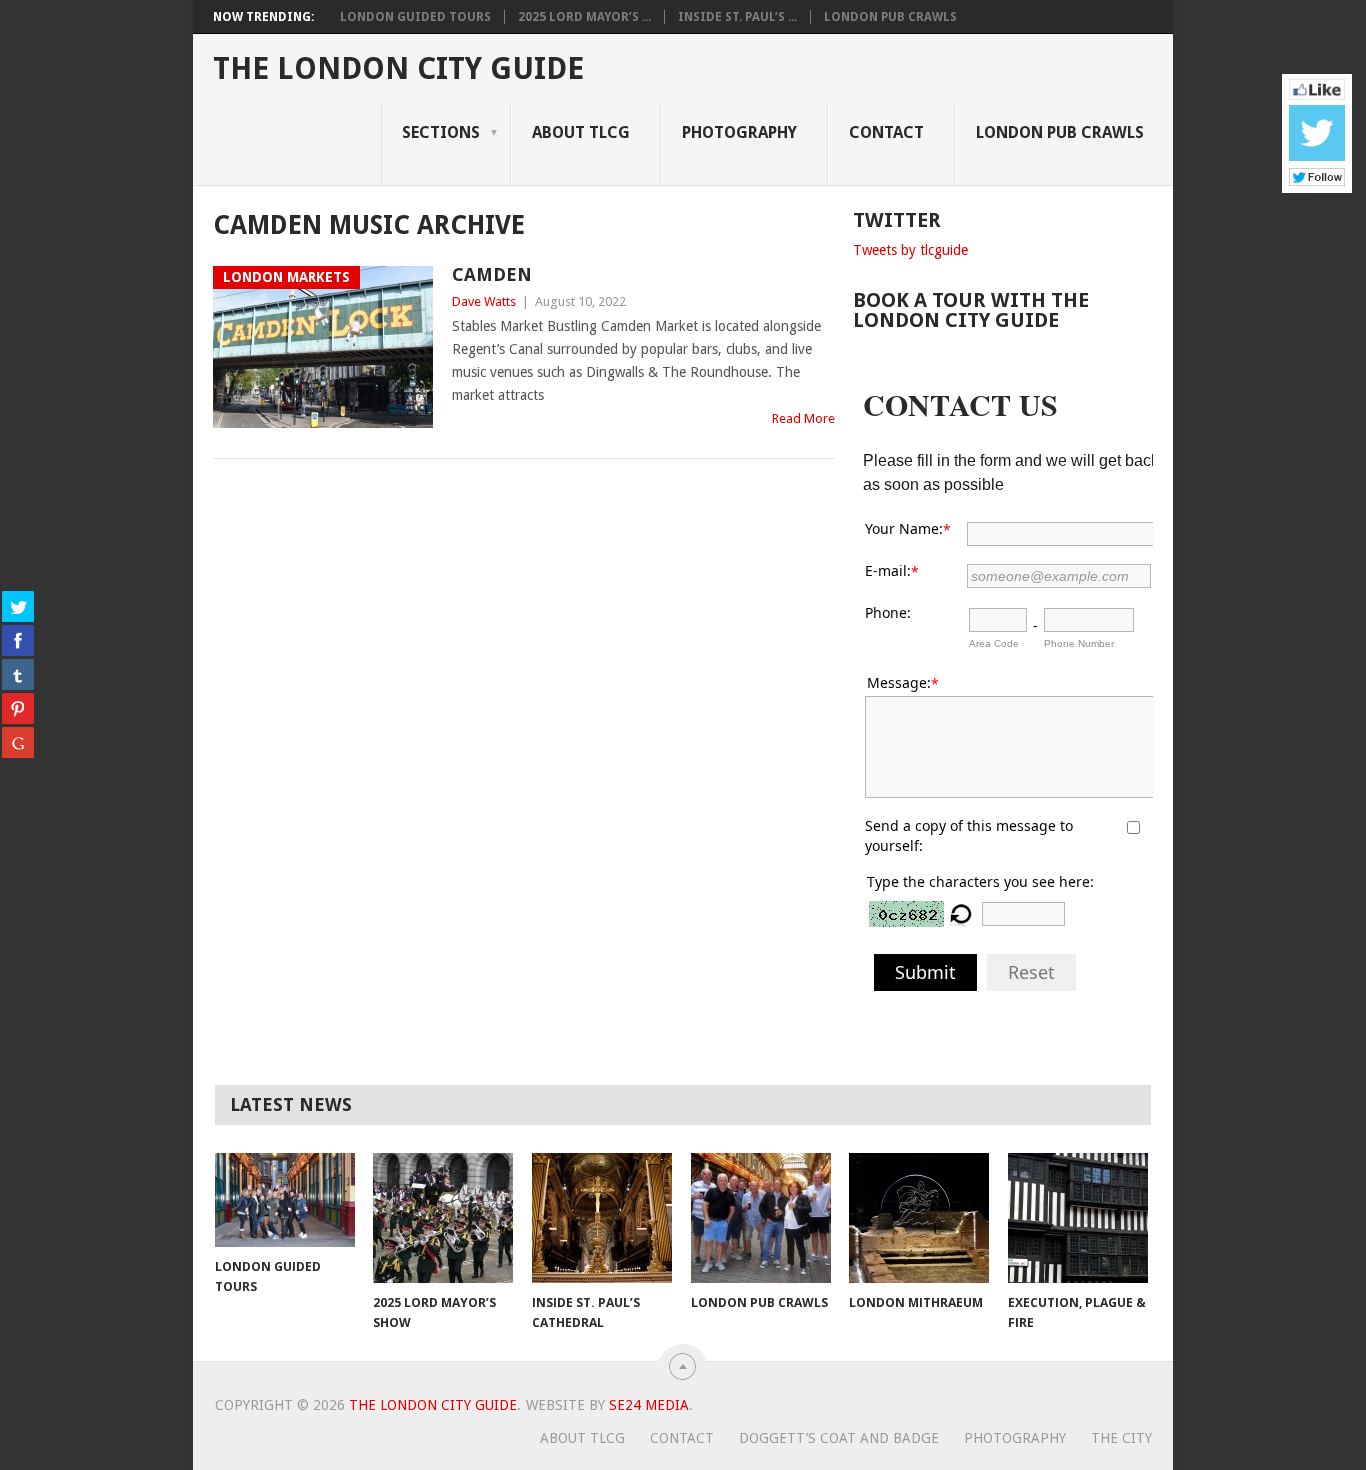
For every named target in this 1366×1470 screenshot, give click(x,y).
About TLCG (582, 1438)
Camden (492, 274)
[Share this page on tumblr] (18, 674)
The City (1121, 1438)
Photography (739, 132)
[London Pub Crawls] (761, 1218)
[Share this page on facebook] (18, 640)
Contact (886, 132)
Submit (925, 972)
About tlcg (581, 132)
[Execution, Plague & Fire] (1078, 1218)
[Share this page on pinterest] (18, 708)
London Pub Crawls (890, 17)
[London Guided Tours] (285, 1199)
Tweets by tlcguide (910, 250)
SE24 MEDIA (649, 1405)
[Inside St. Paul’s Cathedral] (602, 1218)
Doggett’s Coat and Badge (839, 1438)
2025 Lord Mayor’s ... (584, 17)
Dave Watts (484, 301)
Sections (441, 132)
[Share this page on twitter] (18, 606)
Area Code (994, 643)
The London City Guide (398, 69)
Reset (1031, 972)
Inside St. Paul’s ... (737, 17)
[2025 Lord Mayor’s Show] (443, 1218)
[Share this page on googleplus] (18, 742)
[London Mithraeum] (919, 1218)
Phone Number (1079, 643)
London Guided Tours (415, 17)
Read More (803, 418)
